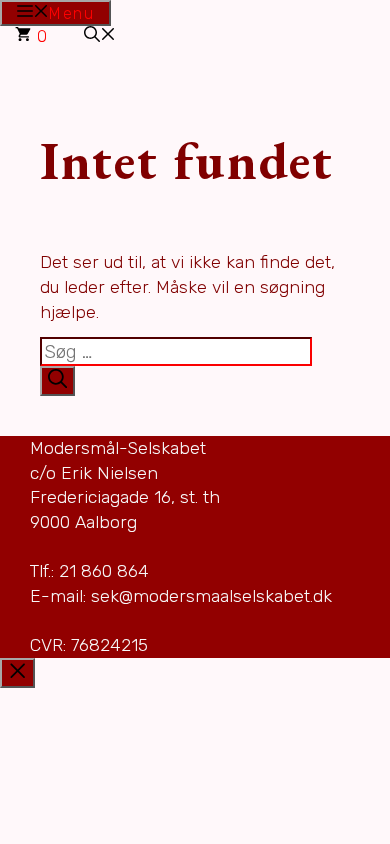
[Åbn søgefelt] (100, 36)
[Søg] (57, 381)
